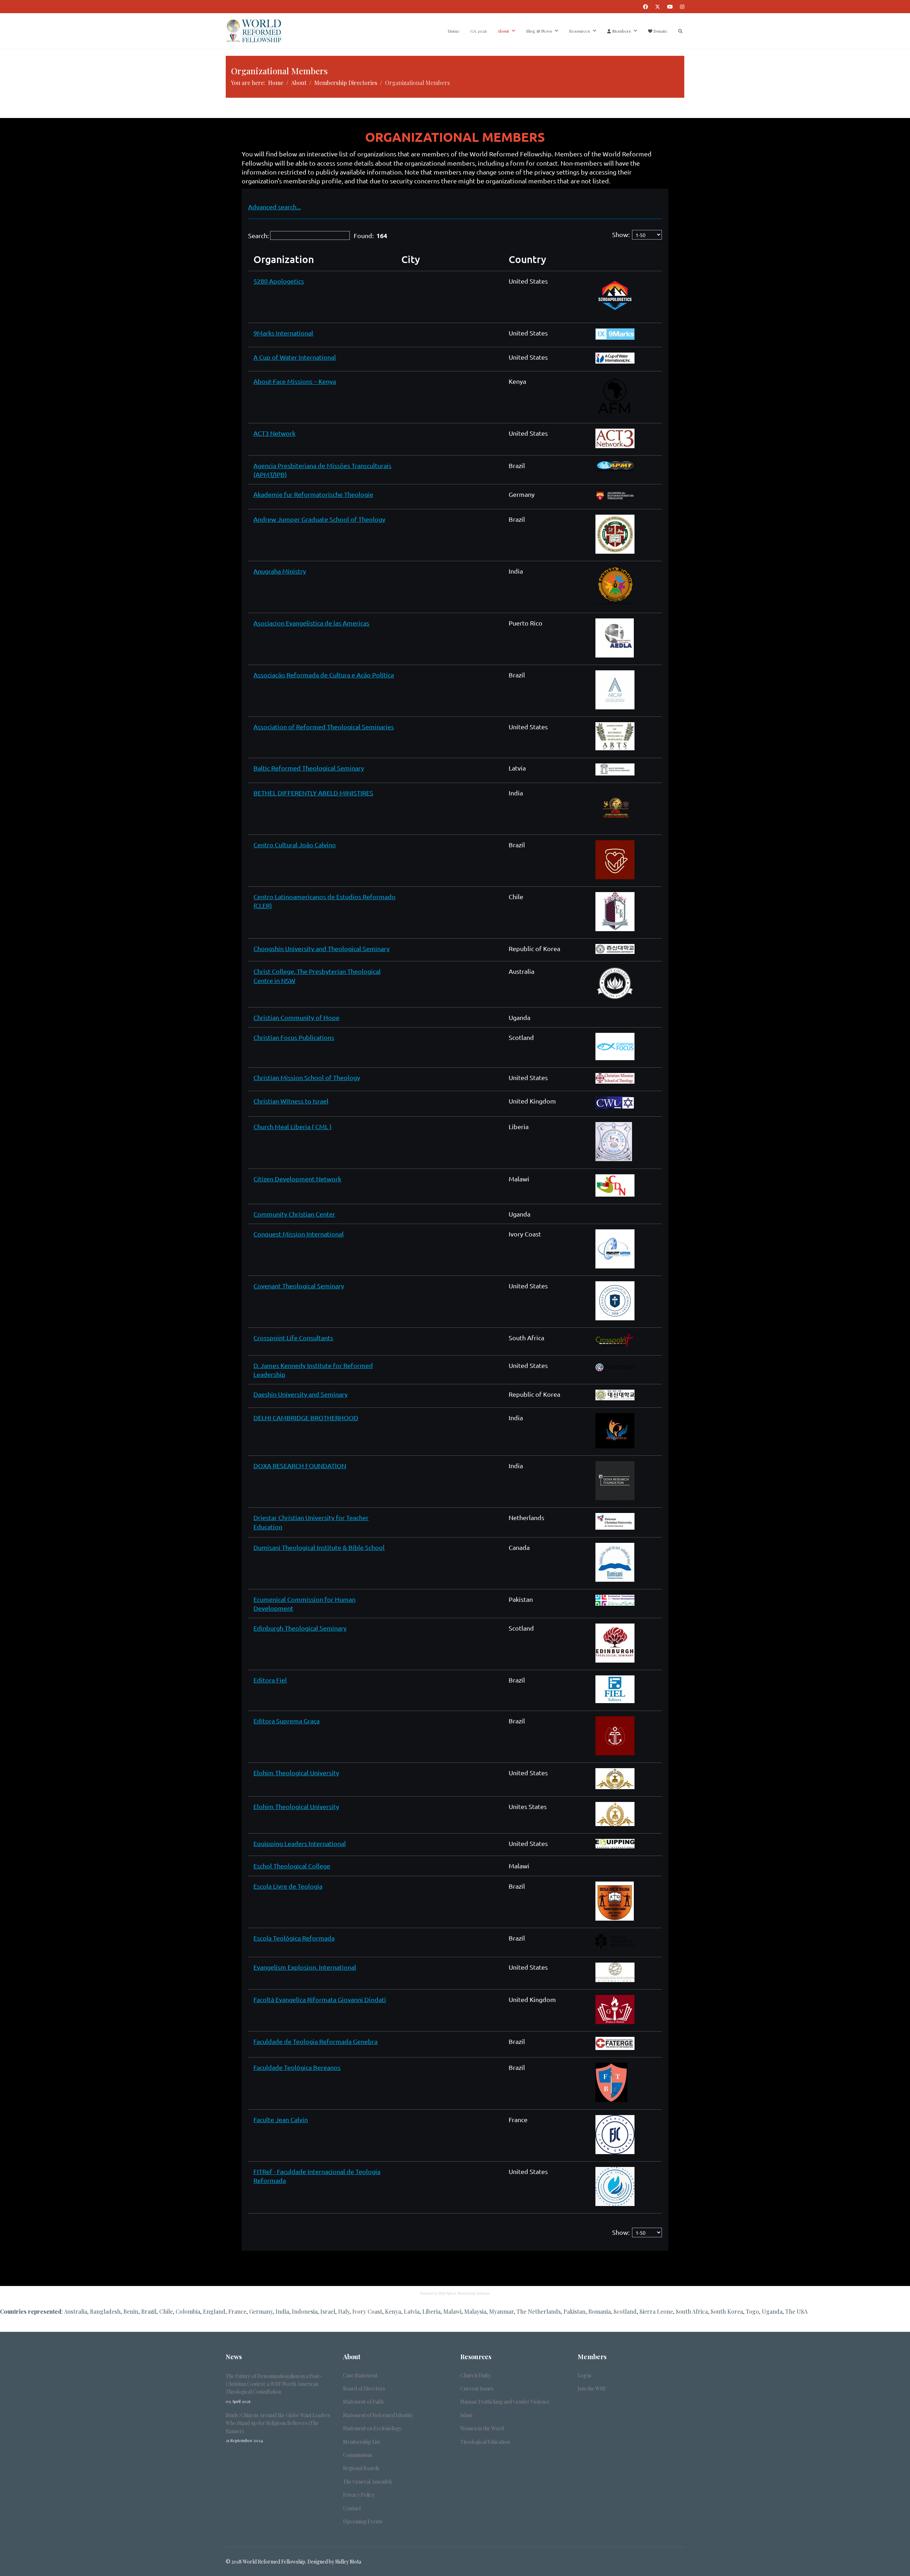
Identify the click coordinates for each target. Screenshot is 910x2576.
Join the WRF (592, 2389)
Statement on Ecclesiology (372, 2428)
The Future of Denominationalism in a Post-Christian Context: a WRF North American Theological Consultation (274, 2388)
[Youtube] (670, 7)
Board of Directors (364, 2389)
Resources (580, 31)
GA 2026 (478, 31)
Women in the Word (482, 2428)
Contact (352, 2508)
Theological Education (485, 2442)
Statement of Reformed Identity (378, 2415)
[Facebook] (646, 7)
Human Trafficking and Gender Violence (505, 2402)
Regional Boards (361, 2468)
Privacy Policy (359, 2495)
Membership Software (474, 2293)
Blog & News (539, 31)
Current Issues (477, 2389)
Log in (584, 2375)
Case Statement (360, 2375)
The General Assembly (368, 2482)
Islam (466, 2415)
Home (454, 31)
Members (621, 31)
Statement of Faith (363, 2402)
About (503, 31)
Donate (660, 31)
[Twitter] (658, 7)
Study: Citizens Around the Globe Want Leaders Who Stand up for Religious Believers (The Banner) (278, 2427)
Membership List (362, 2442)
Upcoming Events (363, 2521)
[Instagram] (682, 7)
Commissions (358, 2455)
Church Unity (475, 2375)
